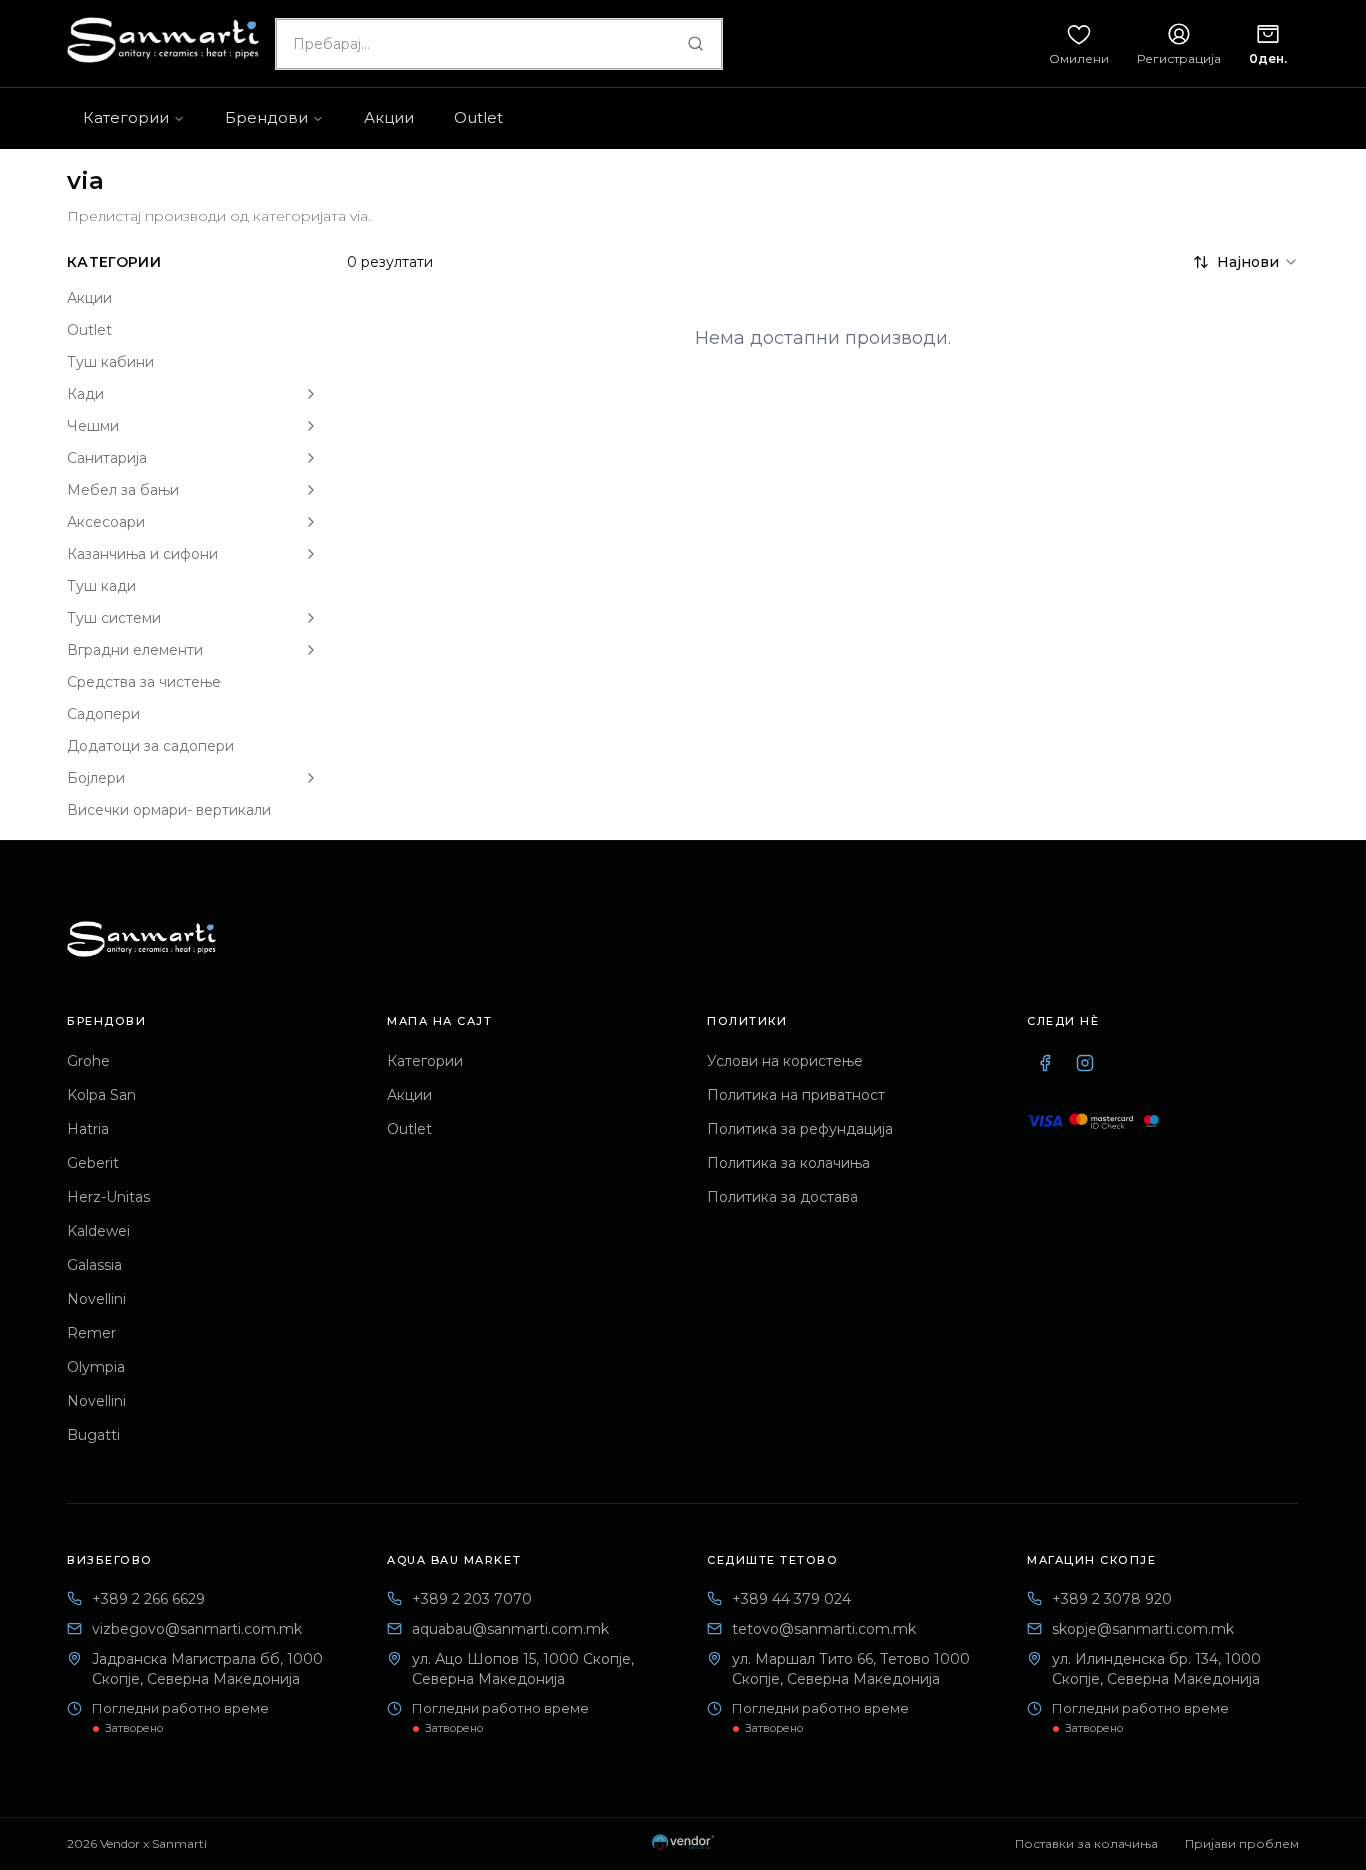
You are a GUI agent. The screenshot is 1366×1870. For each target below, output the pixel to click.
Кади (85, 394)
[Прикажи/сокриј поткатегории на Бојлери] (311, 778)
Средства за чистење (144, 682)
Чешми (93, 426)
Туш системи (114, 618)
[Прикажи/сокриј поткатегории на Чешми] (311, 426)
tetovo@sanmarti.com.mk (824, 1629)
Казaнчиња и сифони (142, 554)
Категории (425, 1061)
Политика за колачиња (788, 1163)
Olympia (96, 1367)
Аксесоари (106, 522)
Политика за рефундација (800, 1129)
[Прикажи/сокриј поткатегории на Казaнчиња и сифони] (311, 554)
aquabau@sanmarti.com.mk (510, 1629)
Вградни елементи (135, 650)
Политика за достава (782, 1197)
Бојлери (96, 778)
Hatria (88, 1129)
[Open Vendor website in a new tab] (683, 1844)
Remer (91, 1333)
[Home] (163, 40)
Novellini (96, 1299)
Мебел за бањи (123, 490)
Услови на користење (785, 1061)
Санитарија (107, 458)
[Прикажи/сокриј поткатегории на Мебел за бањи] (311, 490)
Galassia (94, 1265)
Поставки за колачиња (1086, 1843)
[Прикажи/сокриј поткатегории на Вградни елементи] (311, 650)
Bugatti (93, 1435)
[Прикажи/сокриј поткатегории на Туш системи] (311, 618)
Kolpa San (101, 1095)
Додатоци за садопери (150, 746)
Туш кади (101, 586)
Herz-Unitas (108, 1197)
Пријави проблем (1242, 1843)
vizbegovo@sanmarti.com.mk (197, 1629)
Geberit (93, 1163)
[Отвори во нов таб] (1045, 1063)
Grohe (88, 1061)
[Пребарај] (695, 44)
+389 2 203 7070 (472, 1599)
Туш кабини (110, 362)
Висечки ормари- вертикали (169, 810)
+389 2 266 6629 (148, 1599)
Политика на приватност (796, 1095)
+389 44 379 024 (791, 1599)
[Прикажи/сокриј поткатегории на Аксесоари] (311, 522)
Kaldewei (98, 1231)
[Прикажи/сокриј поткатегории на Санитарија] (311, 458)
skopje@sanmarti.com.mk (1143, 1629)
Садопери (103, 714)
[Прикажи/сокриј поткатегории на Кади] (311, 394)
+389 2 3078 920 (1112, 1599)
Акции (89, 298)
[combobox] (499, 44)
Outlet (89, 330)
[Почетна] (141, 939)
